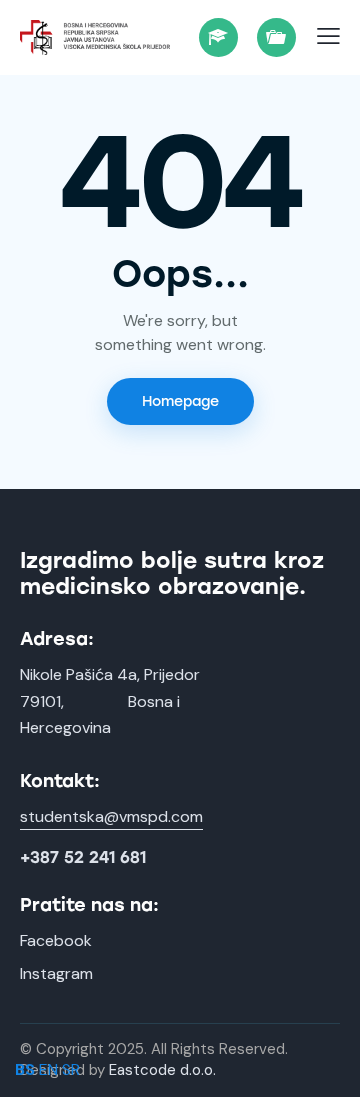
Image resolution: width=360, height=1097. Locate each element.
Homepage (180, 401)
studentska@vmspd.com (111, 816)
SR (71, 1069)
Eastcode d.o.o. (162, 1070)
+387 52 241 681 (83, 858)
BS (25, 1069)
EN (48, 1069)
